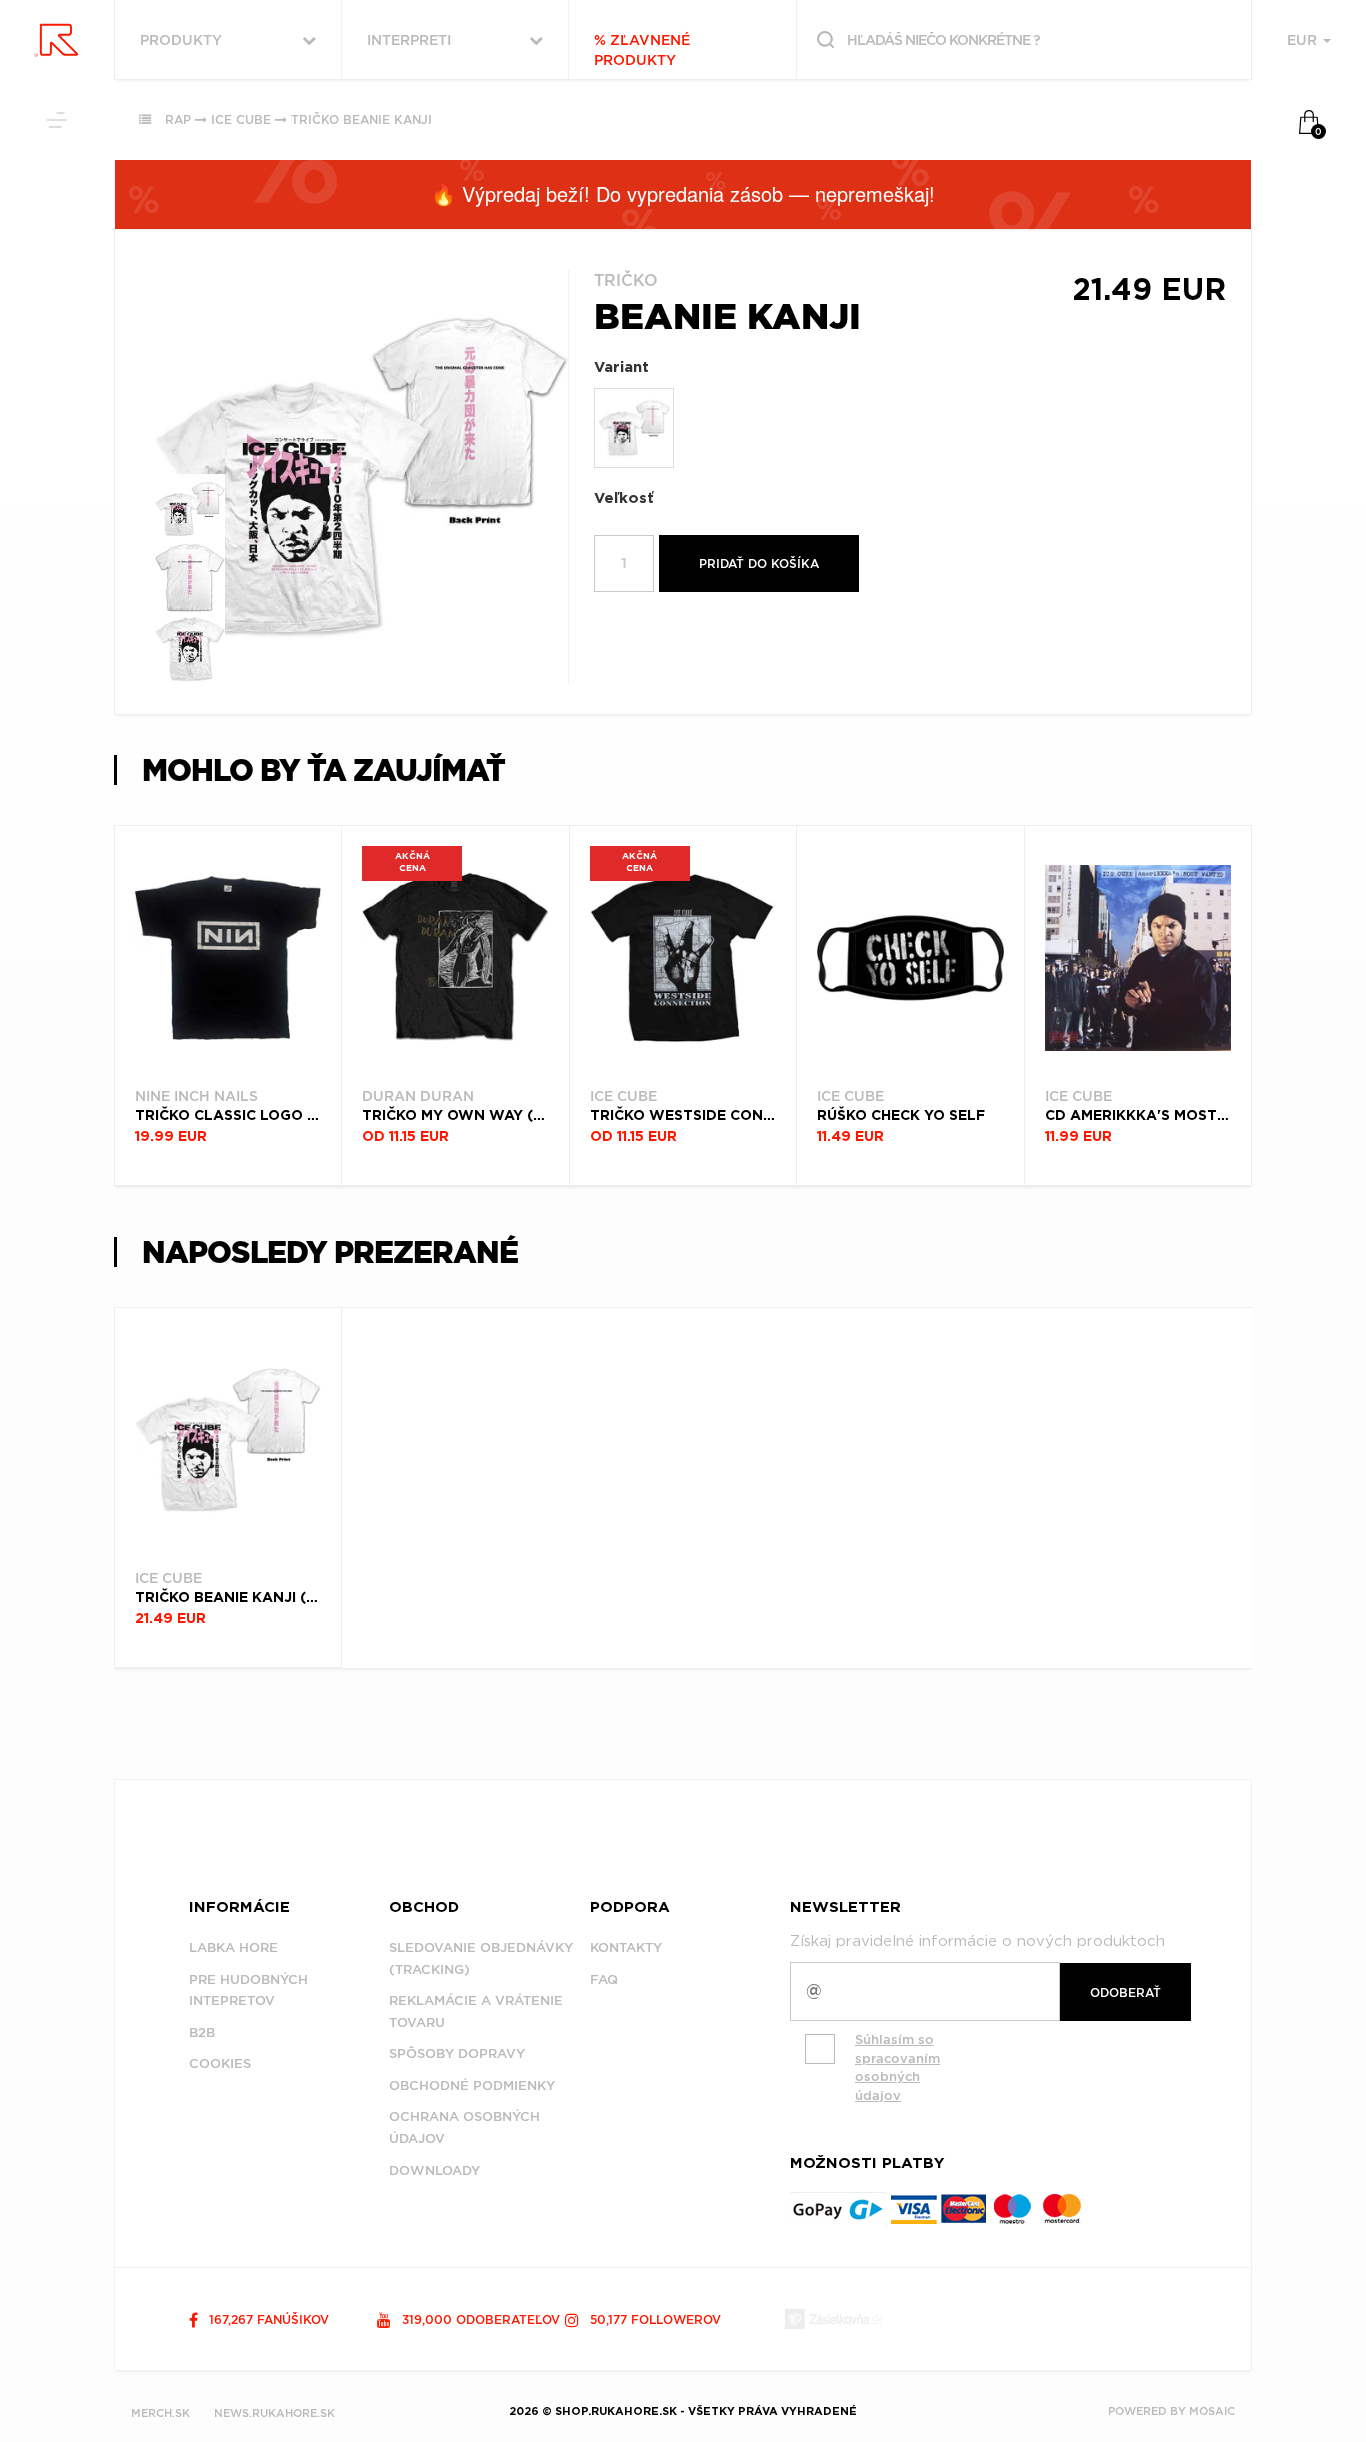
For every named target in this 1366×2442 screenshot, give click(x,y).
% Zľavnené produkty (642, 50)
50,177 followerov (653, 2319)
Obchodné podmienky (472, 2085)
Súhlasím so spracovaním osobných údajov (897, 2067)
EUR (1304, 40)
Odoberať (1125, 1992)
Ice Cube (241, 119)
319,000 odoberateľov (479, 2319)
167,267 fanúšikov (267, 2319)
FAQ (604, 1979)
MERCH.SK (160, 2413)
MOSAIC (1212, 2411)
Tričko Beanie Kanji (361, 119)
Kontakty (626, 1947)
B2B (202, 2032)
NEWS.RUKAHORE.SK (274, 2413)
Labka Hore (233, 1947)
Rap (178, 119)
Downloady (434, 2170)
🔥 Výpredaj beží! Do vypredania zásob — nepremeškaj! (683, 193)
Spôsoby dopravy (457, 2053)
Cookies (220, 2063)
